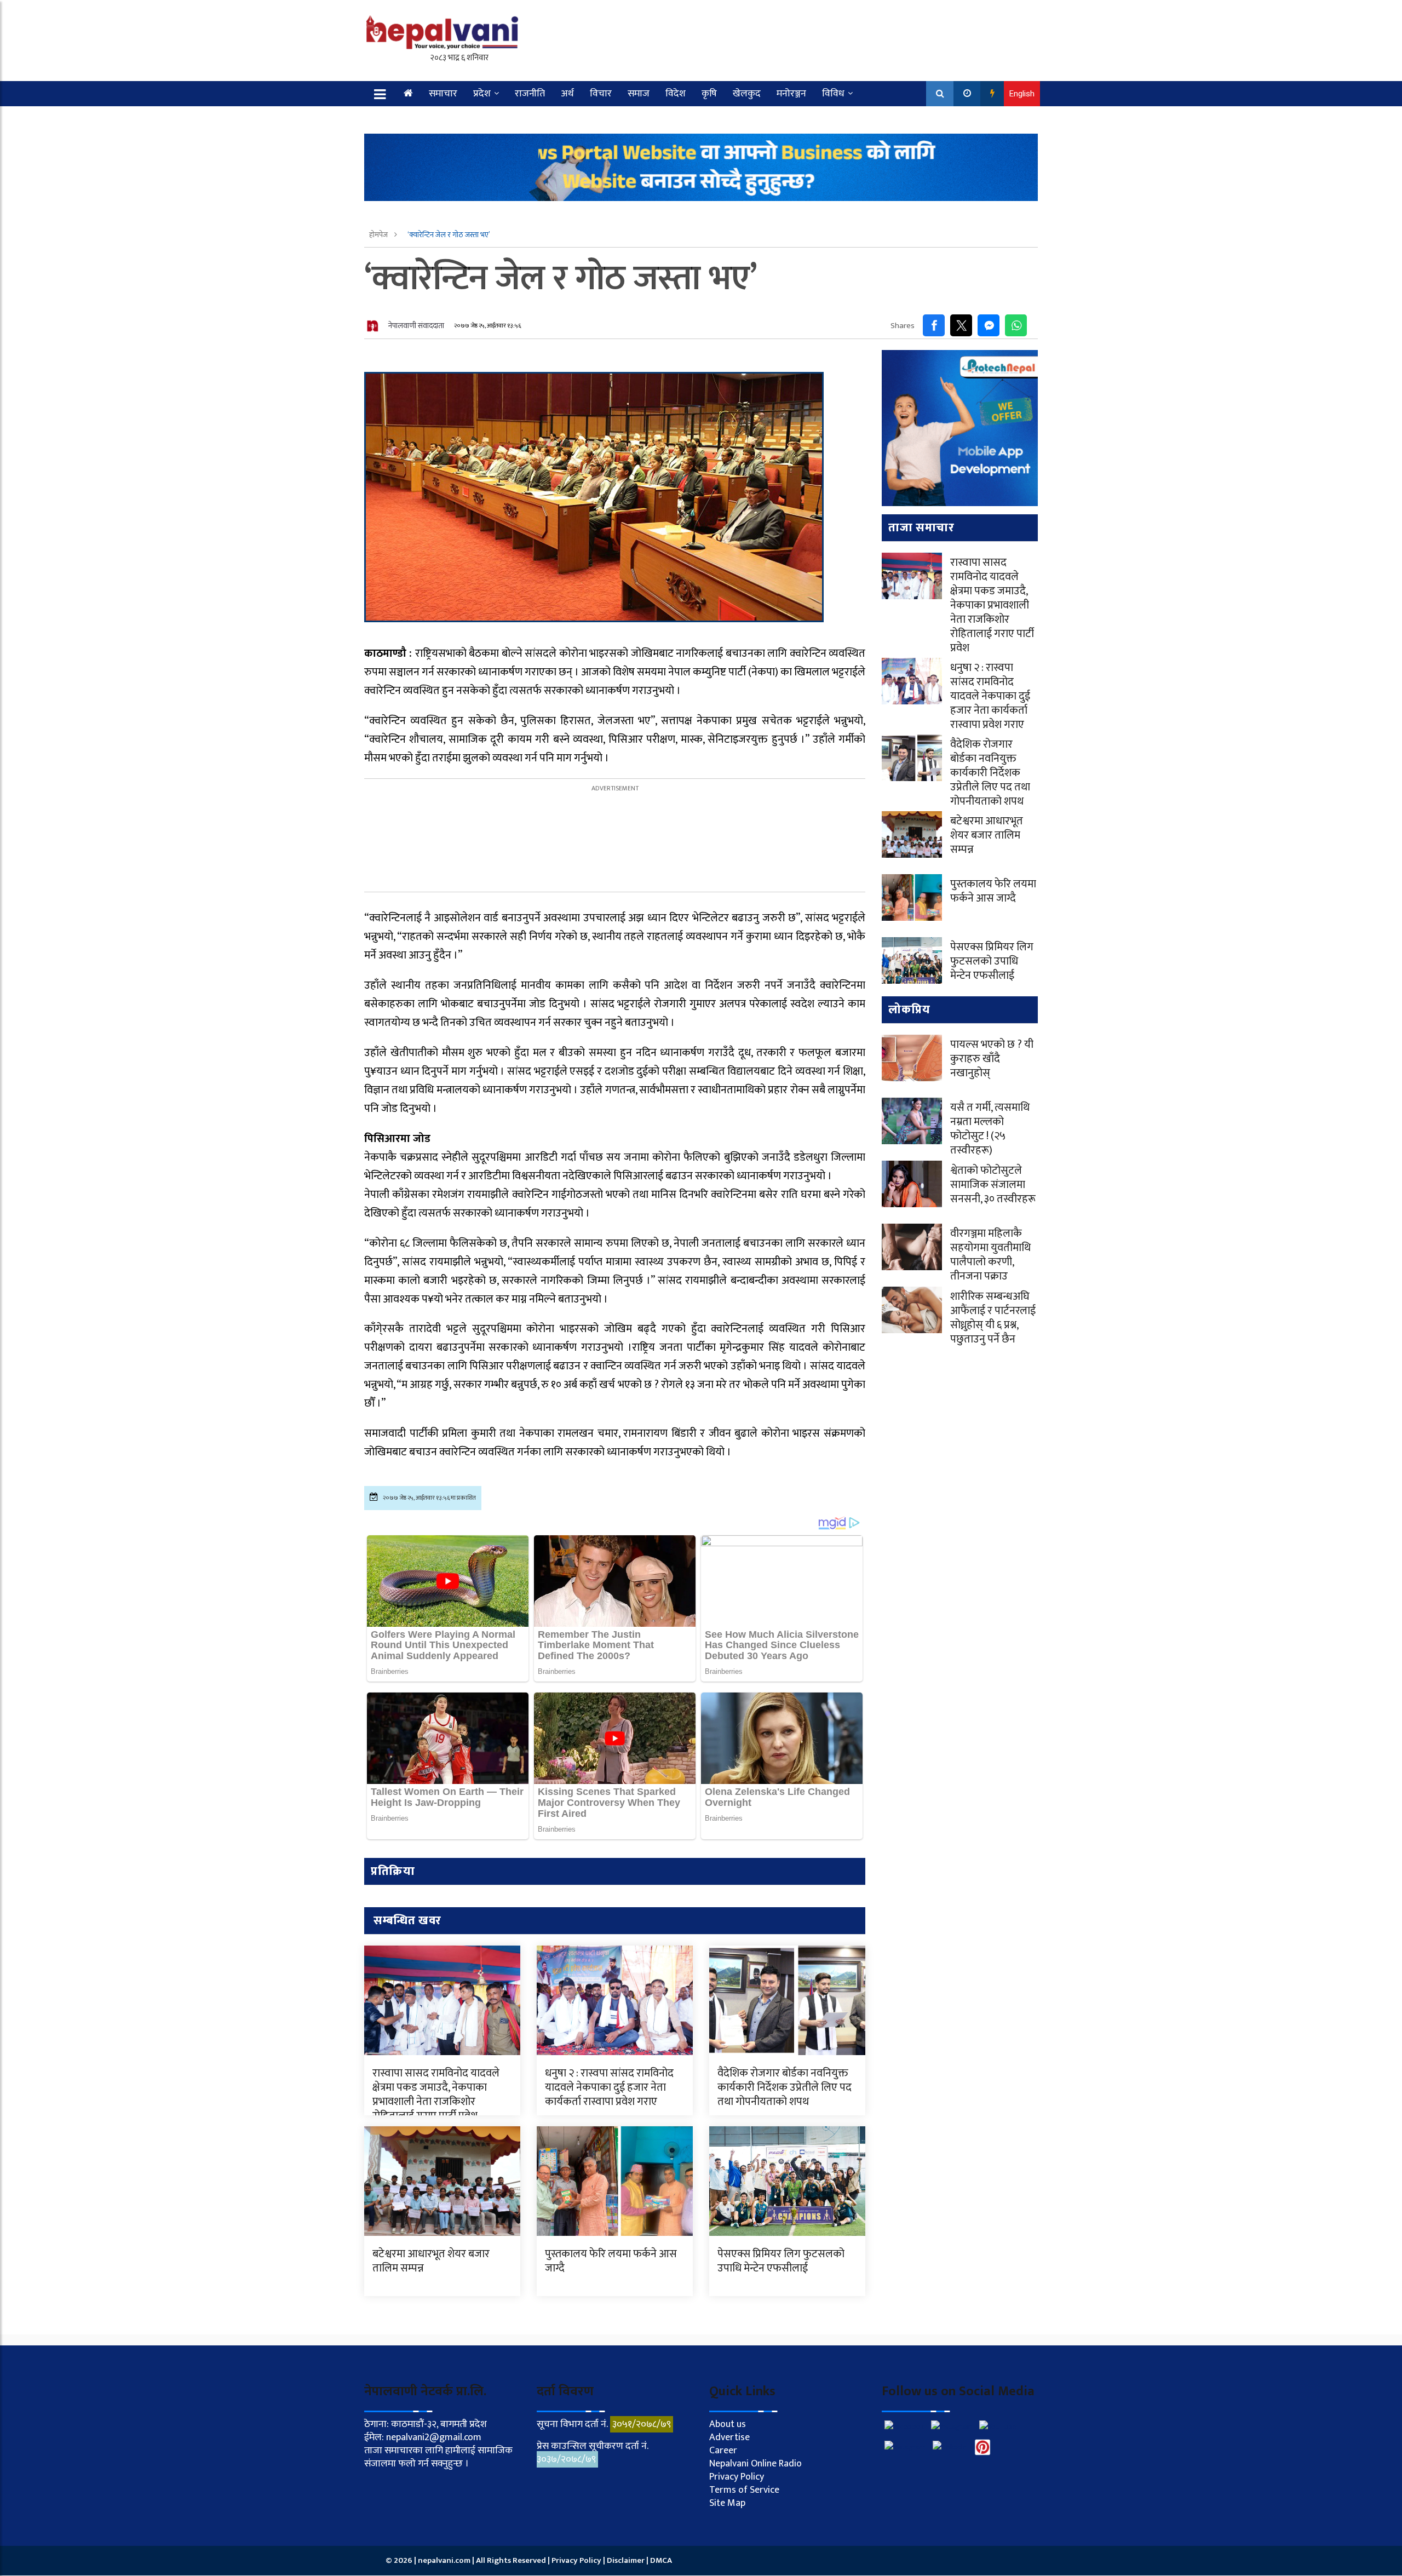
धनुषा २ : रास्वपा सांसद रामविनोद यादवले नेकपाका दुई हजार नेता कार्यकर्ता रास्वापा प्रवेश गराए (609, 2087)
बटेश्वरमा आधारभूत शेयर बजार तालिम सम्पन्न (431, 2261)
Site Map (727, 2503)
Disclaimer (627, 2560)
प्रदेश (482, 94)
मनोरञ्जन (791, 94)
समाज (639, 94)
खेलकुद (747, 94)
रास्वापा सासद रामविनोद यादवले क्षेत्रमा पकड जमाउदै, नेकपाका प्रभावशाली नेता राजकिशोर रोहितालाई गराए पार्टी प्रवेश (436, 2095)
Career (723, 2451)
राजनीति (530, 94)
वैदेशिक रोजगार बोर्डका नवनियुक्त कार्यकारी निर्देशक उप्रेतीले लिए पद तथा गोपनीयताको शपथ (785, 2087)
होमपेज (379, 235)
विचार (601, 94)
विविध (833, 94)
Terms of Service (744, 2490)
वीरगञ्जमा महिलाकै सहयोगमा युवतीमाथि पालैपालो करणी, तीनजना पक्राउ (990, 1255)
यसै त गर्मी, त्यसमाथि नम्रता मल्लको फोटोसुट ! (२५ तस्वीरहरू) (990, 1129)
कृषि (709, 94)
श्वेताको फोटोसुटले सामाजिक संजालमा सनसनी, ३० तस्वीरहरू (993, 1185)
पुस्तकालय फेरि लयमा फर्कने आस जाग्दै (611, 2261)
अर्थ (567, 94)
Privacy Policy (737, 2477)
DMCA (661, 2560)
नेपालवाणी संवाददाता (416, 326)
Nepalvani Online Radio (755, 2464)
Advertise (729, 2437)
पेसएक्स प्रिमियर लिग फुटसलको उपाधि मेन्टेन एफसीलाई (781, 2261)
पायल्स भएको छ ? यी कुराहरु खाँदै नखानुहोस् (992, 1059)
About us (728, 2424)
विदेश (676, 94)
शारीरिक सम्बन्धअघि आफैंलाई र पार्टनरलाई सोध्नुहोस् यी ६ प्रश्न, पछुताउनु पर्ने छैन (993, 1318)
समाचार (443, 94)
